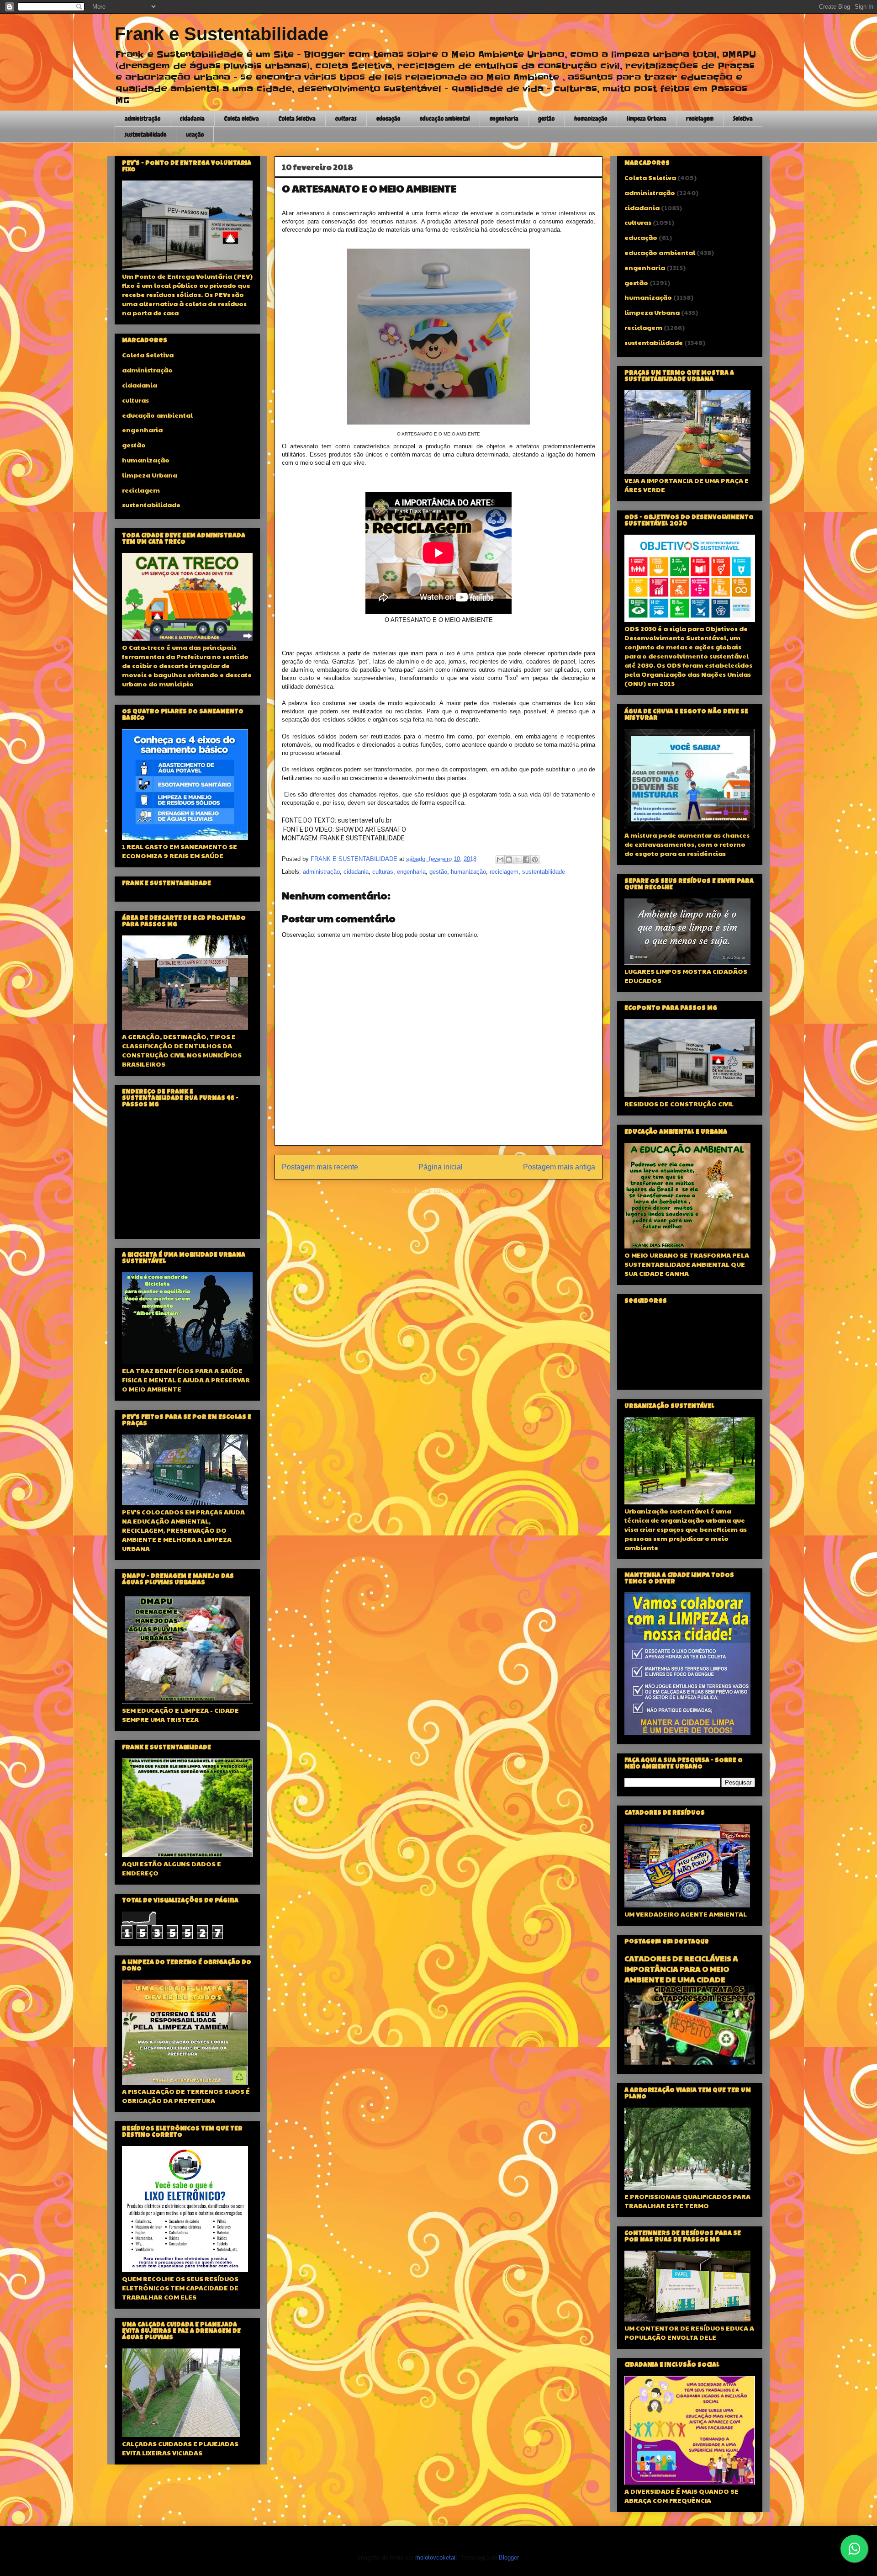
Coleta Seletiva (297, 118)
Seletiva (743, 118)
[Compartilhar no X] (518, 860)
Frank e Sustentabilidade (222, 34)
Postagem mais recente (320, 1167)
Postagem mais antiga (559, 1167)
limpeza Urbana (647, 118)
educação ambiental (445, 118)
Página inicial (441, 1167)
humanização (591, 118)
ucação (195, 134)
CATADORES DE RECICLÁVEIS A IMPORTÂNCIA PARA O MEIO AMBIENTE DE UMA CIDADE (681, 1969)
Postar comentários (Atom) (450, 1191)
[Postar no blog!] (509, 860)
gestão (546, 118)
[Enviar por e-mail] (500, 860)
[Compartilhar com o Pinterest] (535, 860)
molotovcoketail (436, 2557)
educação (388, 118)
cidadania (192, 118)
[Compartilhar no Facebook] (526, 860)
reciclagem (700, 118)
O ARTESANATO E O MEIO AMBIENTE (369, 188)
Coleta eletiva (242, 118)
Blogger (509, 2557)
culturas (346, 118)
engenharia (504, 118)
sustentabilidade (145, 134)
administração (143, 118)
